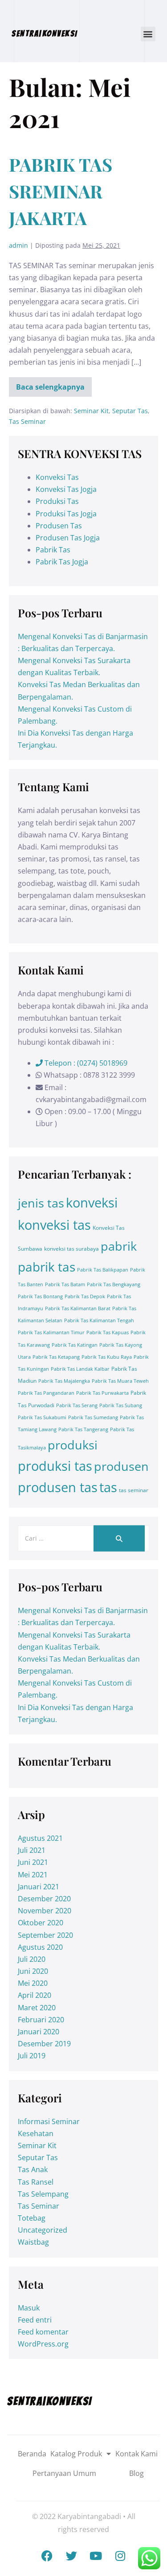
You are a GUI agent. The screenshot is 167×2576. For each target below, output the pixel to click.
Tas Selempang (43, 2194)
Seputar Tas (130, 411)
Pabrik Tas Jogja (62, 562)
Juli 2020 (32, 1959)
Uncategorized (43, 2230)
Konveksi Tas (57, 477)
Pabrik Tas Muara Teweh (120, 1381)
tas (108, 1487)
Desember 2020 (44, 1899)
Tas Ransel (36, 2182)
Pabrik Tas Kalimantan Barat (78, 1308)
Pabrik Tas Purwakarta (102, 1393)
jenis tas (41, 1203)
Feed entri (35, 2320)
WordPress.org (43, 2344)
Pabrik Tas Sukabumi (42, 1417)
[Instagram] (120, 2556)
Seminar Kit (91, 411)
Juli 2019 (32, 2056)
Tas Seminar (27, 421)
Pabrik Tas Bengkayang (114, 1284)
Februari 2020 (41, 2020)
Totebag (32, 2218)
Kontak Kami (136, 2454)
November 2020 (45, 1911)
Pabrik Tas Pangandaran (46, 1393)
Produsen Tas (59, 526)
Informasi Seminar (49, 2121)
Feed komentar (43, 2332)
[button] (148, 34)
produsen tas (58, 1487)
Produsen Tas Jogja (68, 538)
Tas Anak (33, 2169)
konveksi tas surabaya (71, 1249)
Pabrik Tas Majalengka (64, 1381)
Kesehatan (36, 2133)
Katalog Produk (76, 2454)
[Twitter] (71, 2556)
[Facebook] (47, 2556)
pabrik (119, 1246)
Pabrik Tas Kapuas (108, 1332)
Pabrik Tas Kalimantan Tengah (99, 1320)
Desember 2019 (44, 2044)
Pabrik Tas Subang (121, 1405)
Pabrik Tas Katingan (75, 1345)
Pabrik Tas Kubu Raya (107, 1357)
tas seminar (134, 1490)
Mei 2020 (33, 1983)
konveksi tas (54, 1225)
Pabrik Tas (53, 550)
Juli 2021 (32, 1850)
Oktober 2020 (41, 1923)
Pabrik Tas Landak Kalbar (80, 1369)
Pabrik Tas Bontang (40, 1296)
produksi (73, 1445)
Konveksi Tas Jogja (66, 489)
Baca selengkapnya (52, 384)
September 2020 (45, 1935)
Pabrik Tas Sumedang (93, 1417)
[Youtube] (96, 2556)
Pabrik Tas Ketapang (56, 1357)
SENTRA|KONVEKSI (45, 33)
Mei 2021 (33, 1875)
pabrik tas (47, 1267)
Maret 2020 (37, 2008)
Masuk (29, 2308)
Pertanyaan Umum (64, 2473)
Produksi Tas (57, 501)
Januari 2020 (39, 2032)
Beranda (32, 2454)
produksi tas (55, 1466)
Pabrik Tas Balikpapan (103, 1270)
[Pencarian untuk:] (83, 1538)
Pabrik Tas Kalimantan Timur (51, 1332)
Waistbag (33, 2242)
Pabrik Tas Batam (65, 1284)
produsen (121, 1466)
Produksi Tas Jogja (66, 514)
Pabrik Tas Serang (77, 1405)
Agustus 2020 (40, 1947)
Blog (136, 2473)
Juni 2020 (33, 1971)
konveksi (92, 1203)
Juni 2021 (33, 1862)
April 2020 (35, 1995)
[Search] (119, 1539)
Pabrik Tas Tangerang (83, 1429)
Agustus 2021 (40, 1838)
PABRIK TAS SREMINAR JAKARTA (61, 191)
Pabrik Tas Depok (85, 1296)
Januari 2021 (39, 1887)
